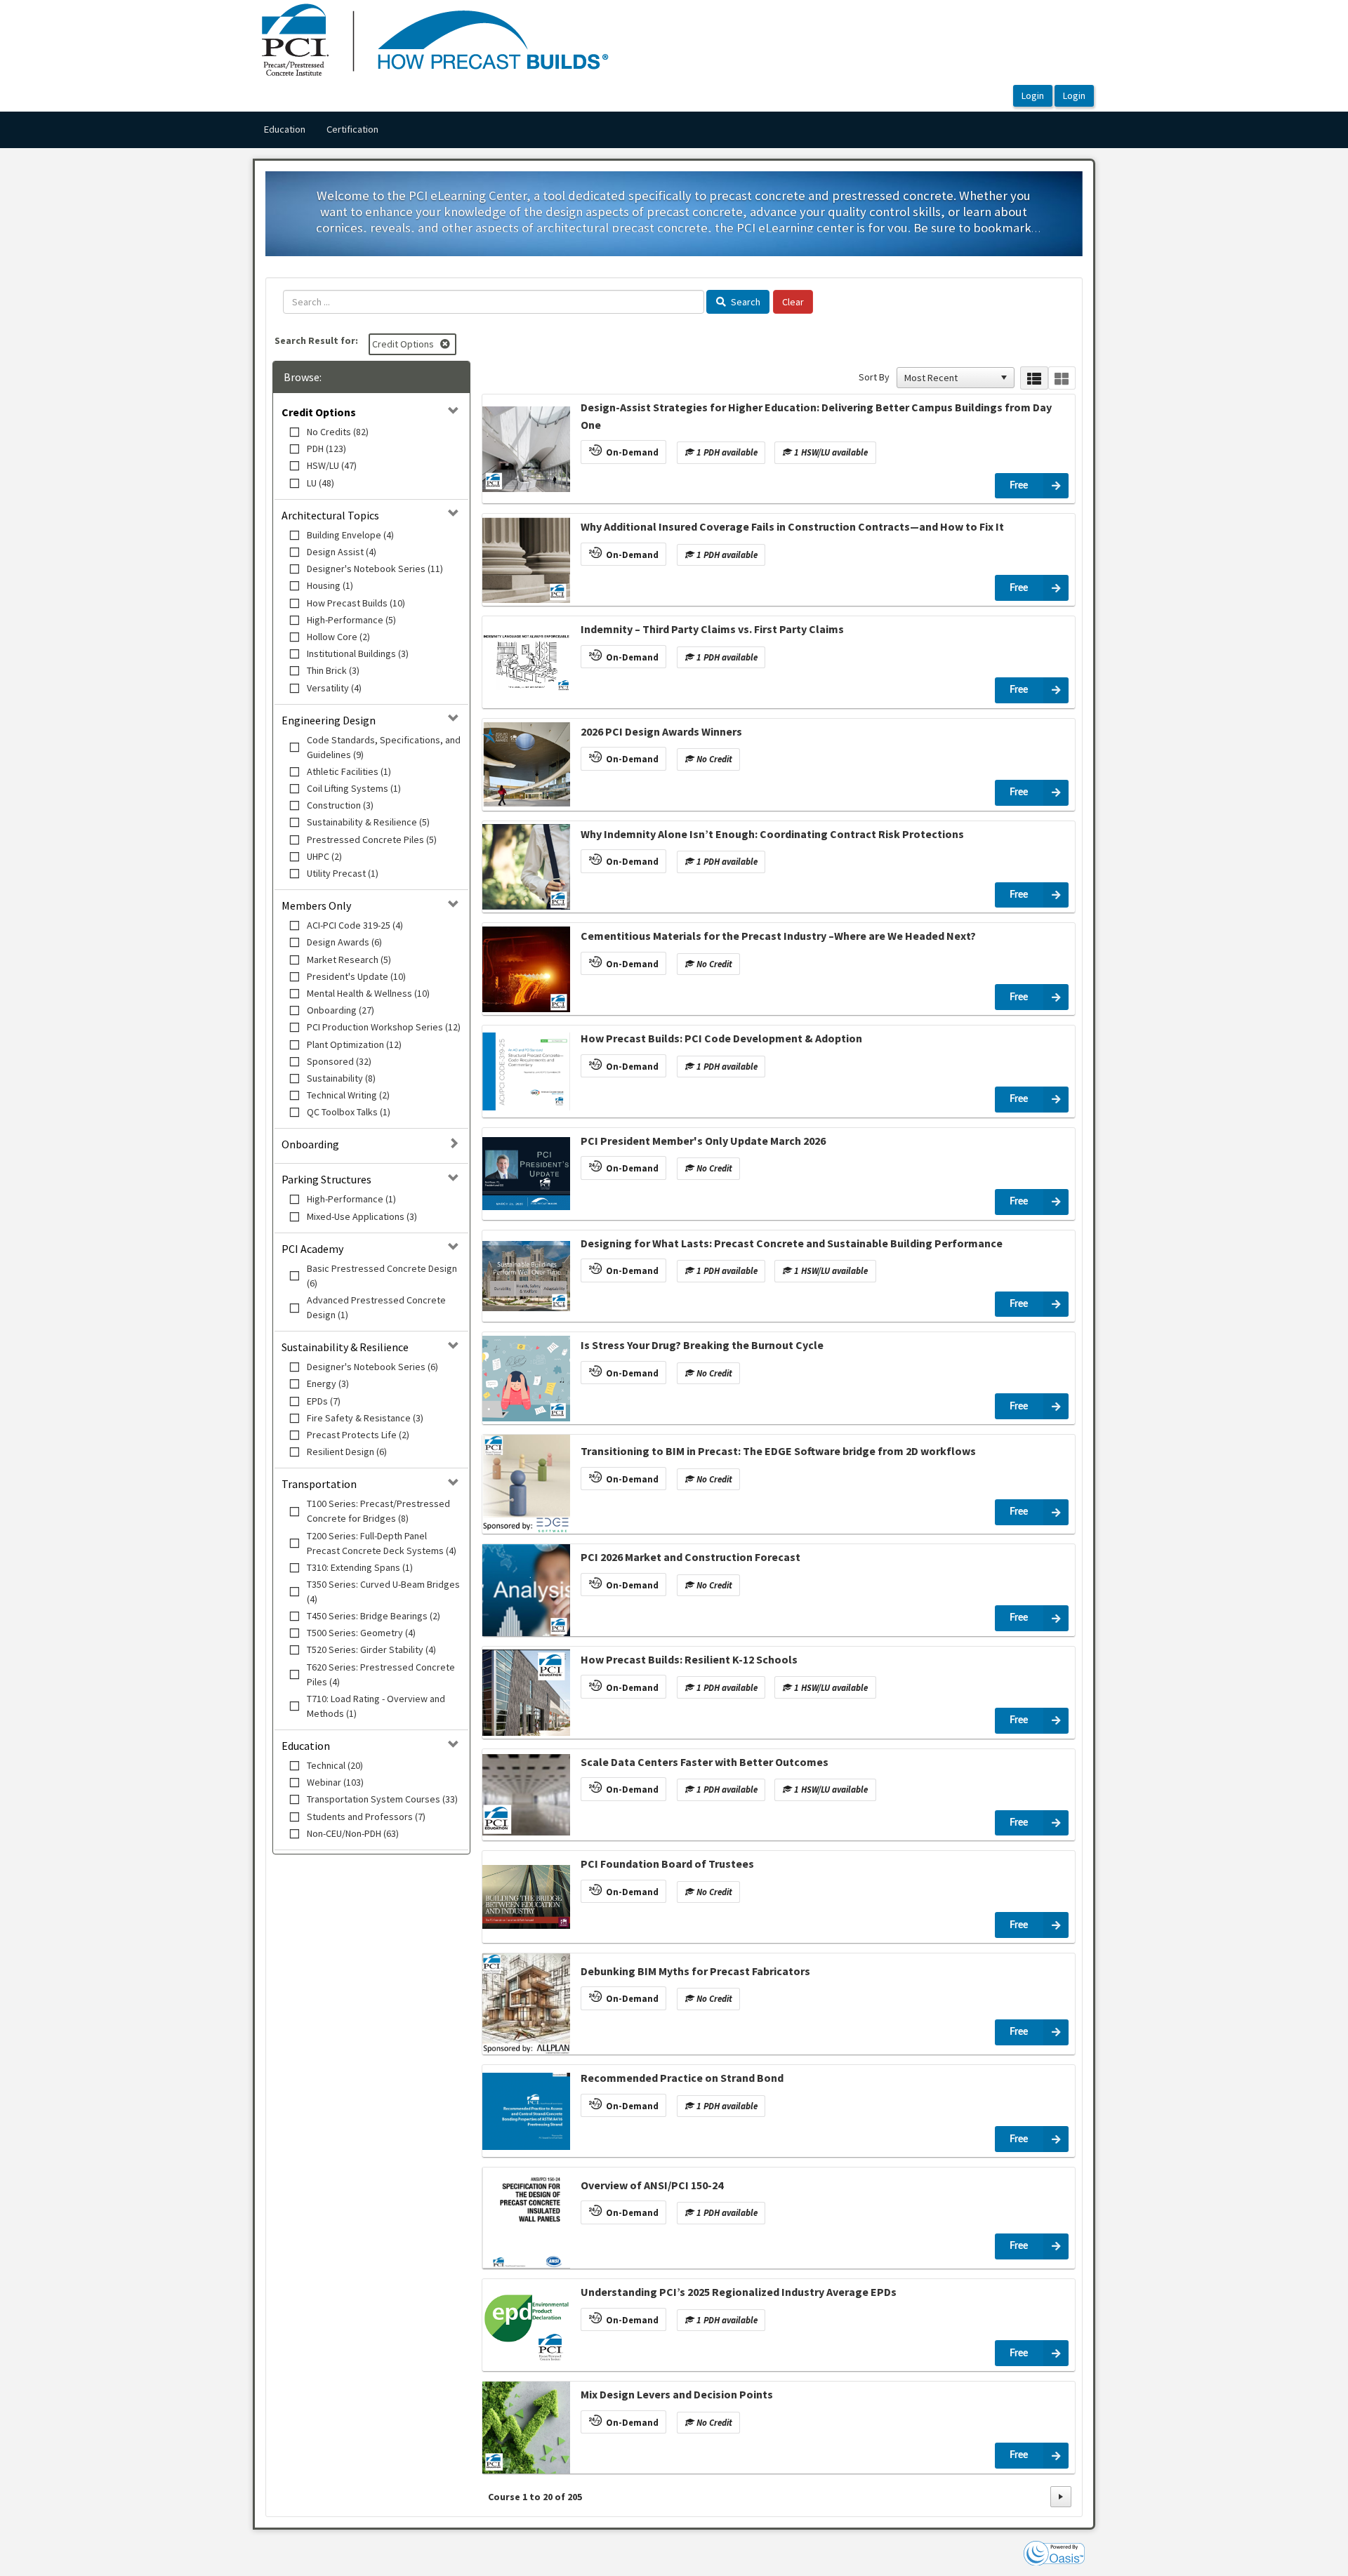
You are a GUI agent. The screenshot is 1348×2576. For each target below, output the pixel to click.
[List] (1034, 378)
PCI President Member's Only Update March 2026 (703, 1141)
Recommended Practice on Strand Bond (682, 2078)
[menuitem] (284, 130)
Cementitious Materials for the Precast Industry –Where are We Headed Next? (778, 936)
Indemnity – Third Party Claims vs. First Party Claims (712, 629)
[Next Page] (1061, 2497)
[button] (1004, 378)
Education (284, 129)
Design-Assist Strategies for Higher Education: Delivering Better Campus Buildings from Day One (816, 416)
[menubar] (321, 130)
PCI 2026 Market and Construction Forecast (690, 1557)
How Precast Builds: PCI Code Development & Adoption (721, 1038)
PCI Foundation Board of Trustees (667, 1864)
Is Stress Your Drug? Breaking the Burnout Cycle (702, 1345)
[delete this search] (446, 344)
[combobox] (949, 378)
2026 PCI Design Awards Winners (661, 731)
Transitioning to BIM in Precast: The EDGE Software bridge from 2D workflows (778, 1451)
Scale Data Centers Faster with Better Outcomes (705, 1762)
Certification (352, 129)
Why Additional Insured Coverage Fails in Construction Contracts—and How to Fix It (792, 526)
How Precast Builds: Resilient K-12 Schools (689, 1659)
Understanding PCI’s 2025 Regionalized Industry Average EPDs (739, 2292)
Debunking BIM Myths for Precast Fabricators (695, 1971)
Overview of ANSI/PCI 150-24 (652, 2185)
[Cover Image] (526, 449)
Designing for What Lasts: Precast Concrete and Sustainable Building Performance (792, 1243)
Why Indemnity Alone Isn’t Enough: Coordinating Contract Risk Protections (772, 834)
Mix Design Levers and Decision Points (677, 2394)
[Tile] (1062, 378)
